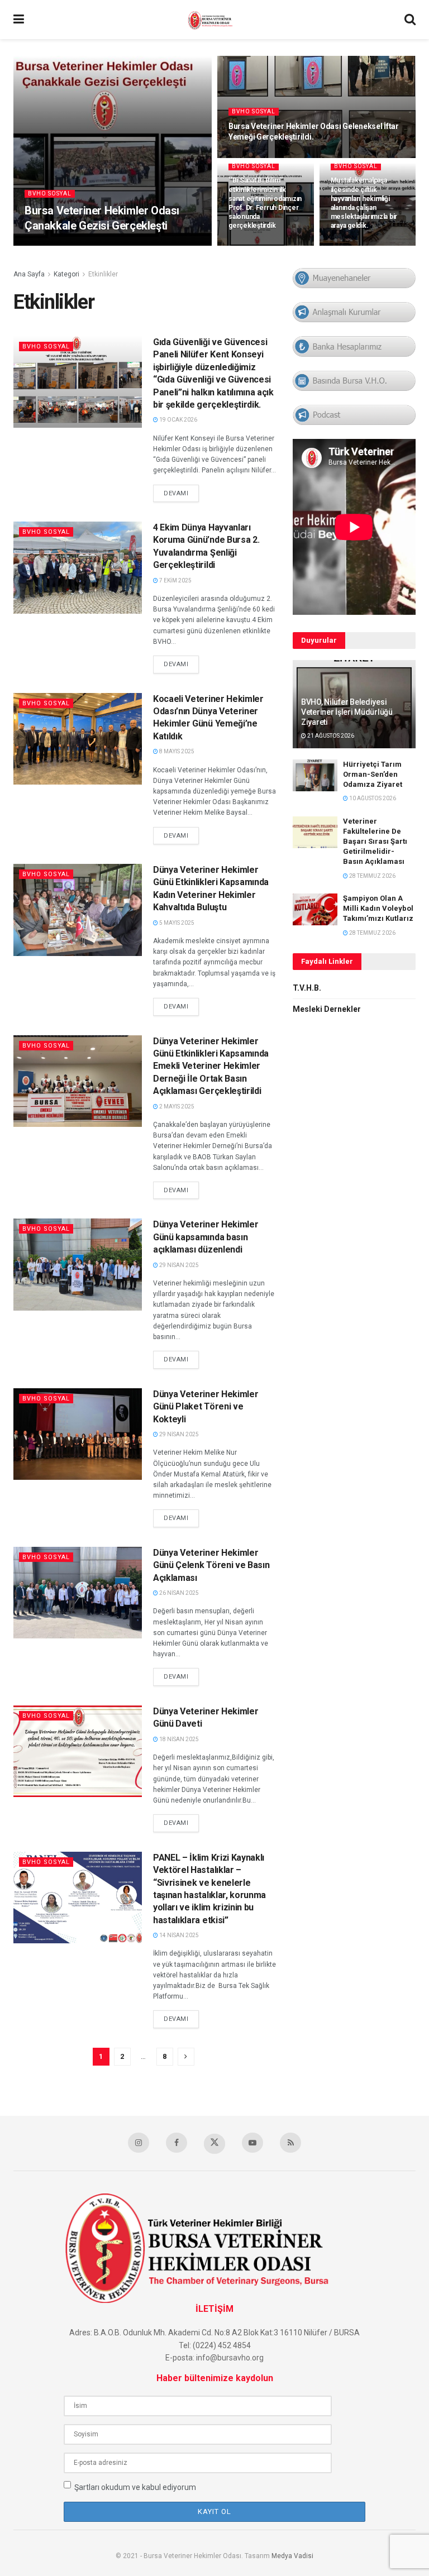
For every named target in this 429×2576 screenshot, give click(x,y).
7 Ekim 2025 (175, 580)
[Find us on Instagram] (139, 2143)
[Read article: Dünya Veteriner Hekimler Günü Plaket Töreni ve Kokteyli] (78, 1434)
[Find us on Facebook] (177, 2143)
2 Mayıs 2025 (176, 1107)
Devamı (181, 493)
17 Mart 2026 (253, 157)
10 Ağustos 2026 (372, 798)
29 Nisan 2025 (178, 1265)
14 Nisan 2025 (178, 1935)
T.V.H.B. (307, 988)
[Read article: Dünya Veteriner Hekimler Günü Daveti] (78, 1751)
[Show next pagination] (186, 2057)
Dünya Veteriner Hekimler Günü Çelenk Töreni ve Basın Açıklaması (211, 1565)
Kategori (66, 274)
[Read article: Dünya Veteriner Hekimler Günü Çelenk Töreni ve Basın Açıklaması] (78, 1593)
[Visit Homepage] (214, 20)
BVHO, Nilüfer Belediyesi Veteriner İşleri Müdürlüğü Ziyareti (347, 712)
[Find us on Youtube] (252, 2143)
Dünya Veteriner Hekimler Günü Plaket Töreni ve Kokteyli (206, 1407)
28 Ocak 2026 (355, 245)
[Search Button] (410, 20)
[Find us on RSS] (290, 2143)
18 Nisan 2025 (178, 1739)
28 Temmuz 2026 (372, 876)
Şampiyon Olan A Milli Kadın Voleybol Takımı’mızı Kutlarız (378, 908)
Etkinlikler (103, 274)
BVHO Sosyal (50, 193)
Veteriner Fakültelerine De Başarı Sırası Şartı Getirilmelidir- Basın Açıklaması (375, 842)
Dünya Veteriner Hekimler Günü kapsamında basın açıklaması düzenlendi (206, 1237)
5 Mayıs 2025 (176, 923)
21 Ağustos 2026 (330, 736)
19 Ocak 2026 (178, 420)
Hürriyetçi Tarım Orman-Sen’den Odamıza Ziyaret (373, 774)
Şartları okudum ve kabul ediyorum (135, 2487)
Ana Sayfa (29, 274)
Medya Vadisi (292, 2556)
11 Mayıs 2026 (49, 245)
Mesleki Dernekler (327, 1009)
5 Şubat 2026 (252, 245)
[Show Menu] (19, 20)
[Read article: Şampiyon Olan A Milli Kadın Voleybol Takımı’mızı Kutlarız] (315, 909)
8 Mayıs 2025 (176, 751)
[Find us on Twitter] (214, 2144)
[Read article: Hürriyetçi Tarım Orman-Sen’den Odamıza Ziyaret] (315, 775)
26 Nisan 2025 (178, 1593)
